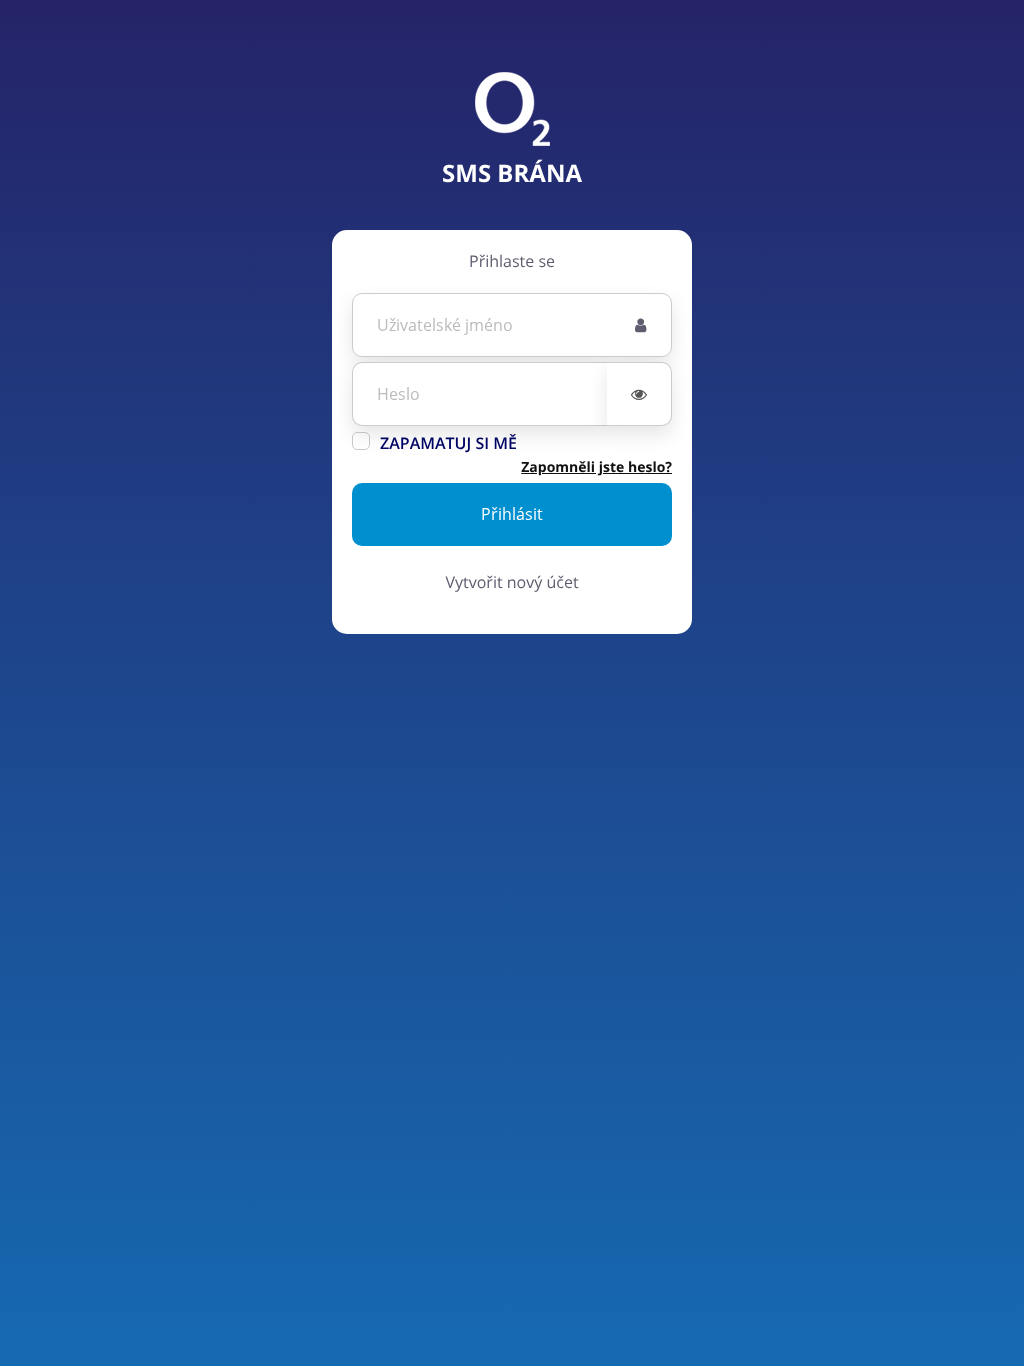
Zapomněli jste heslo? (596, 467)
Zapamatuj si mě (448, 443)
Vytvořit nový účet (511, 582)
